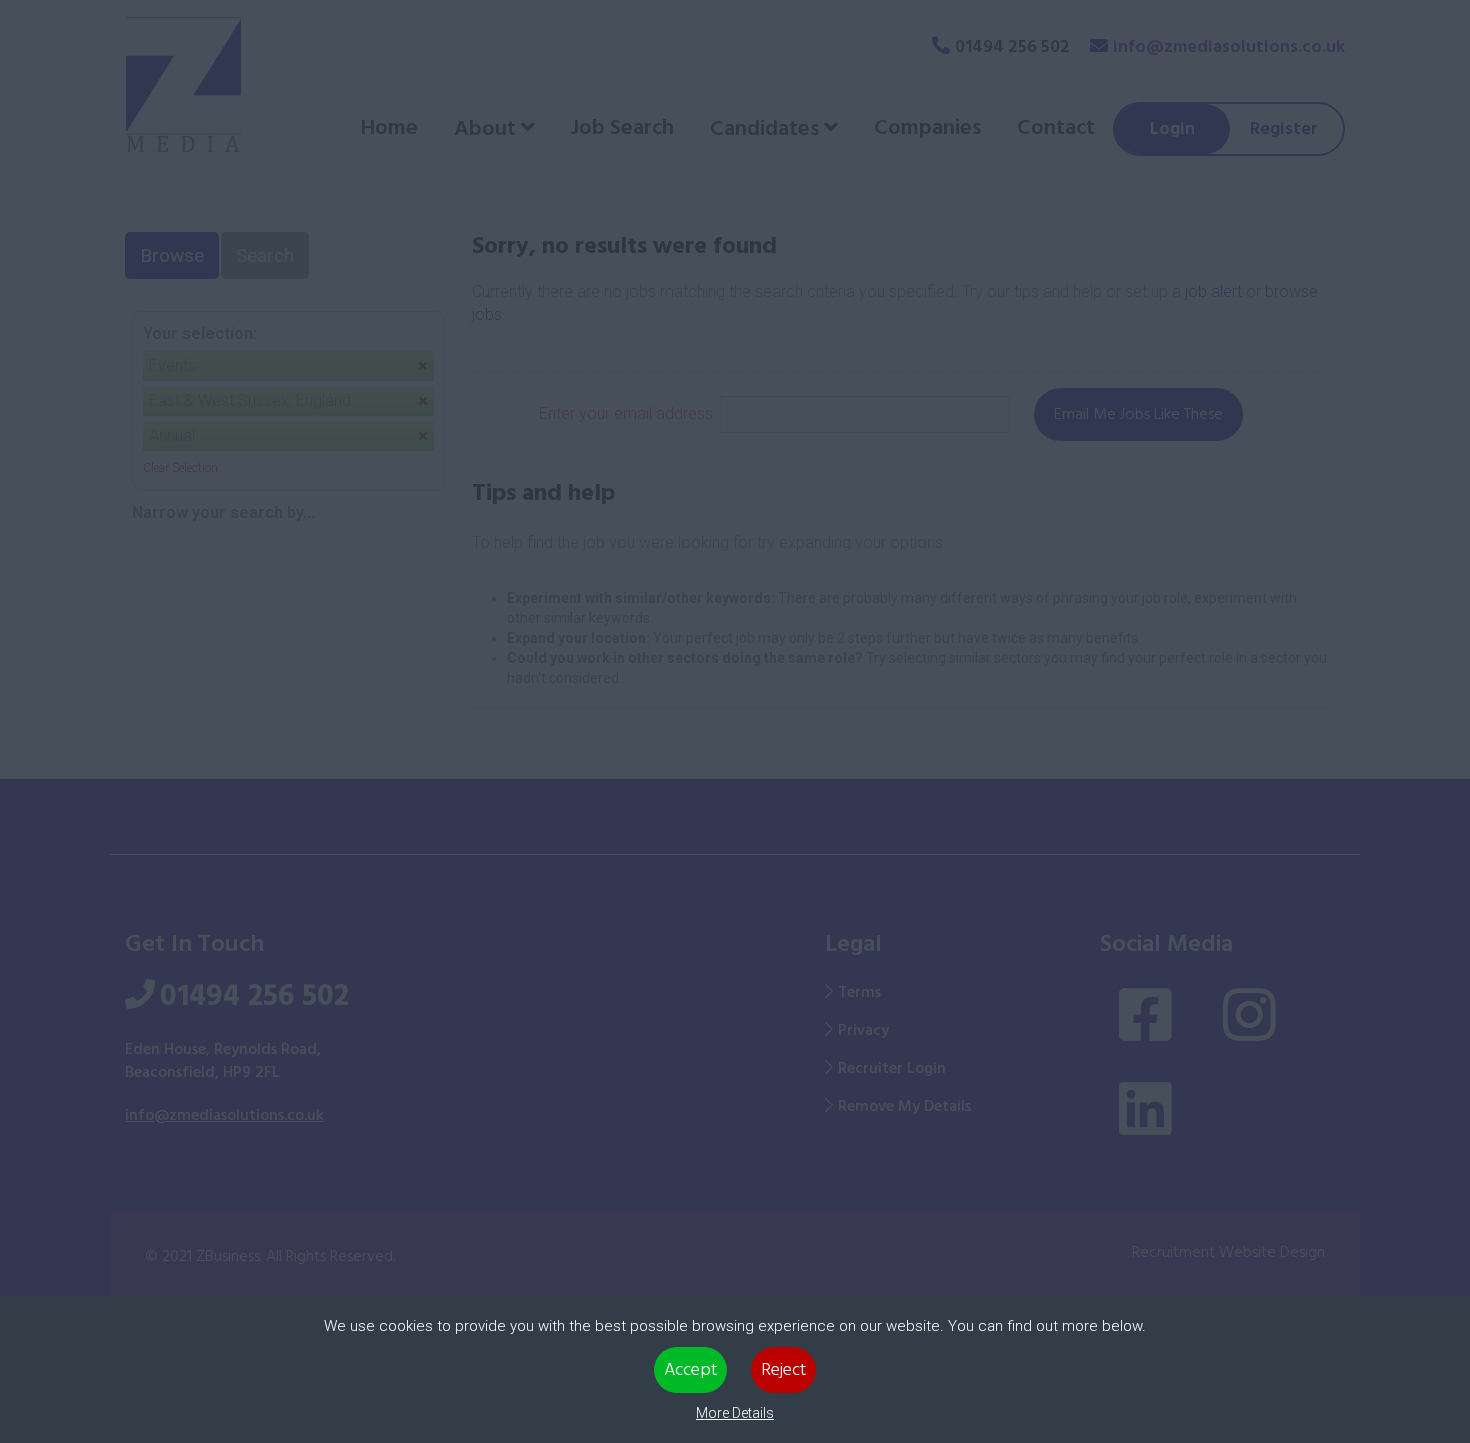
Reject (783, 1369)
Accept (690, 1369)
